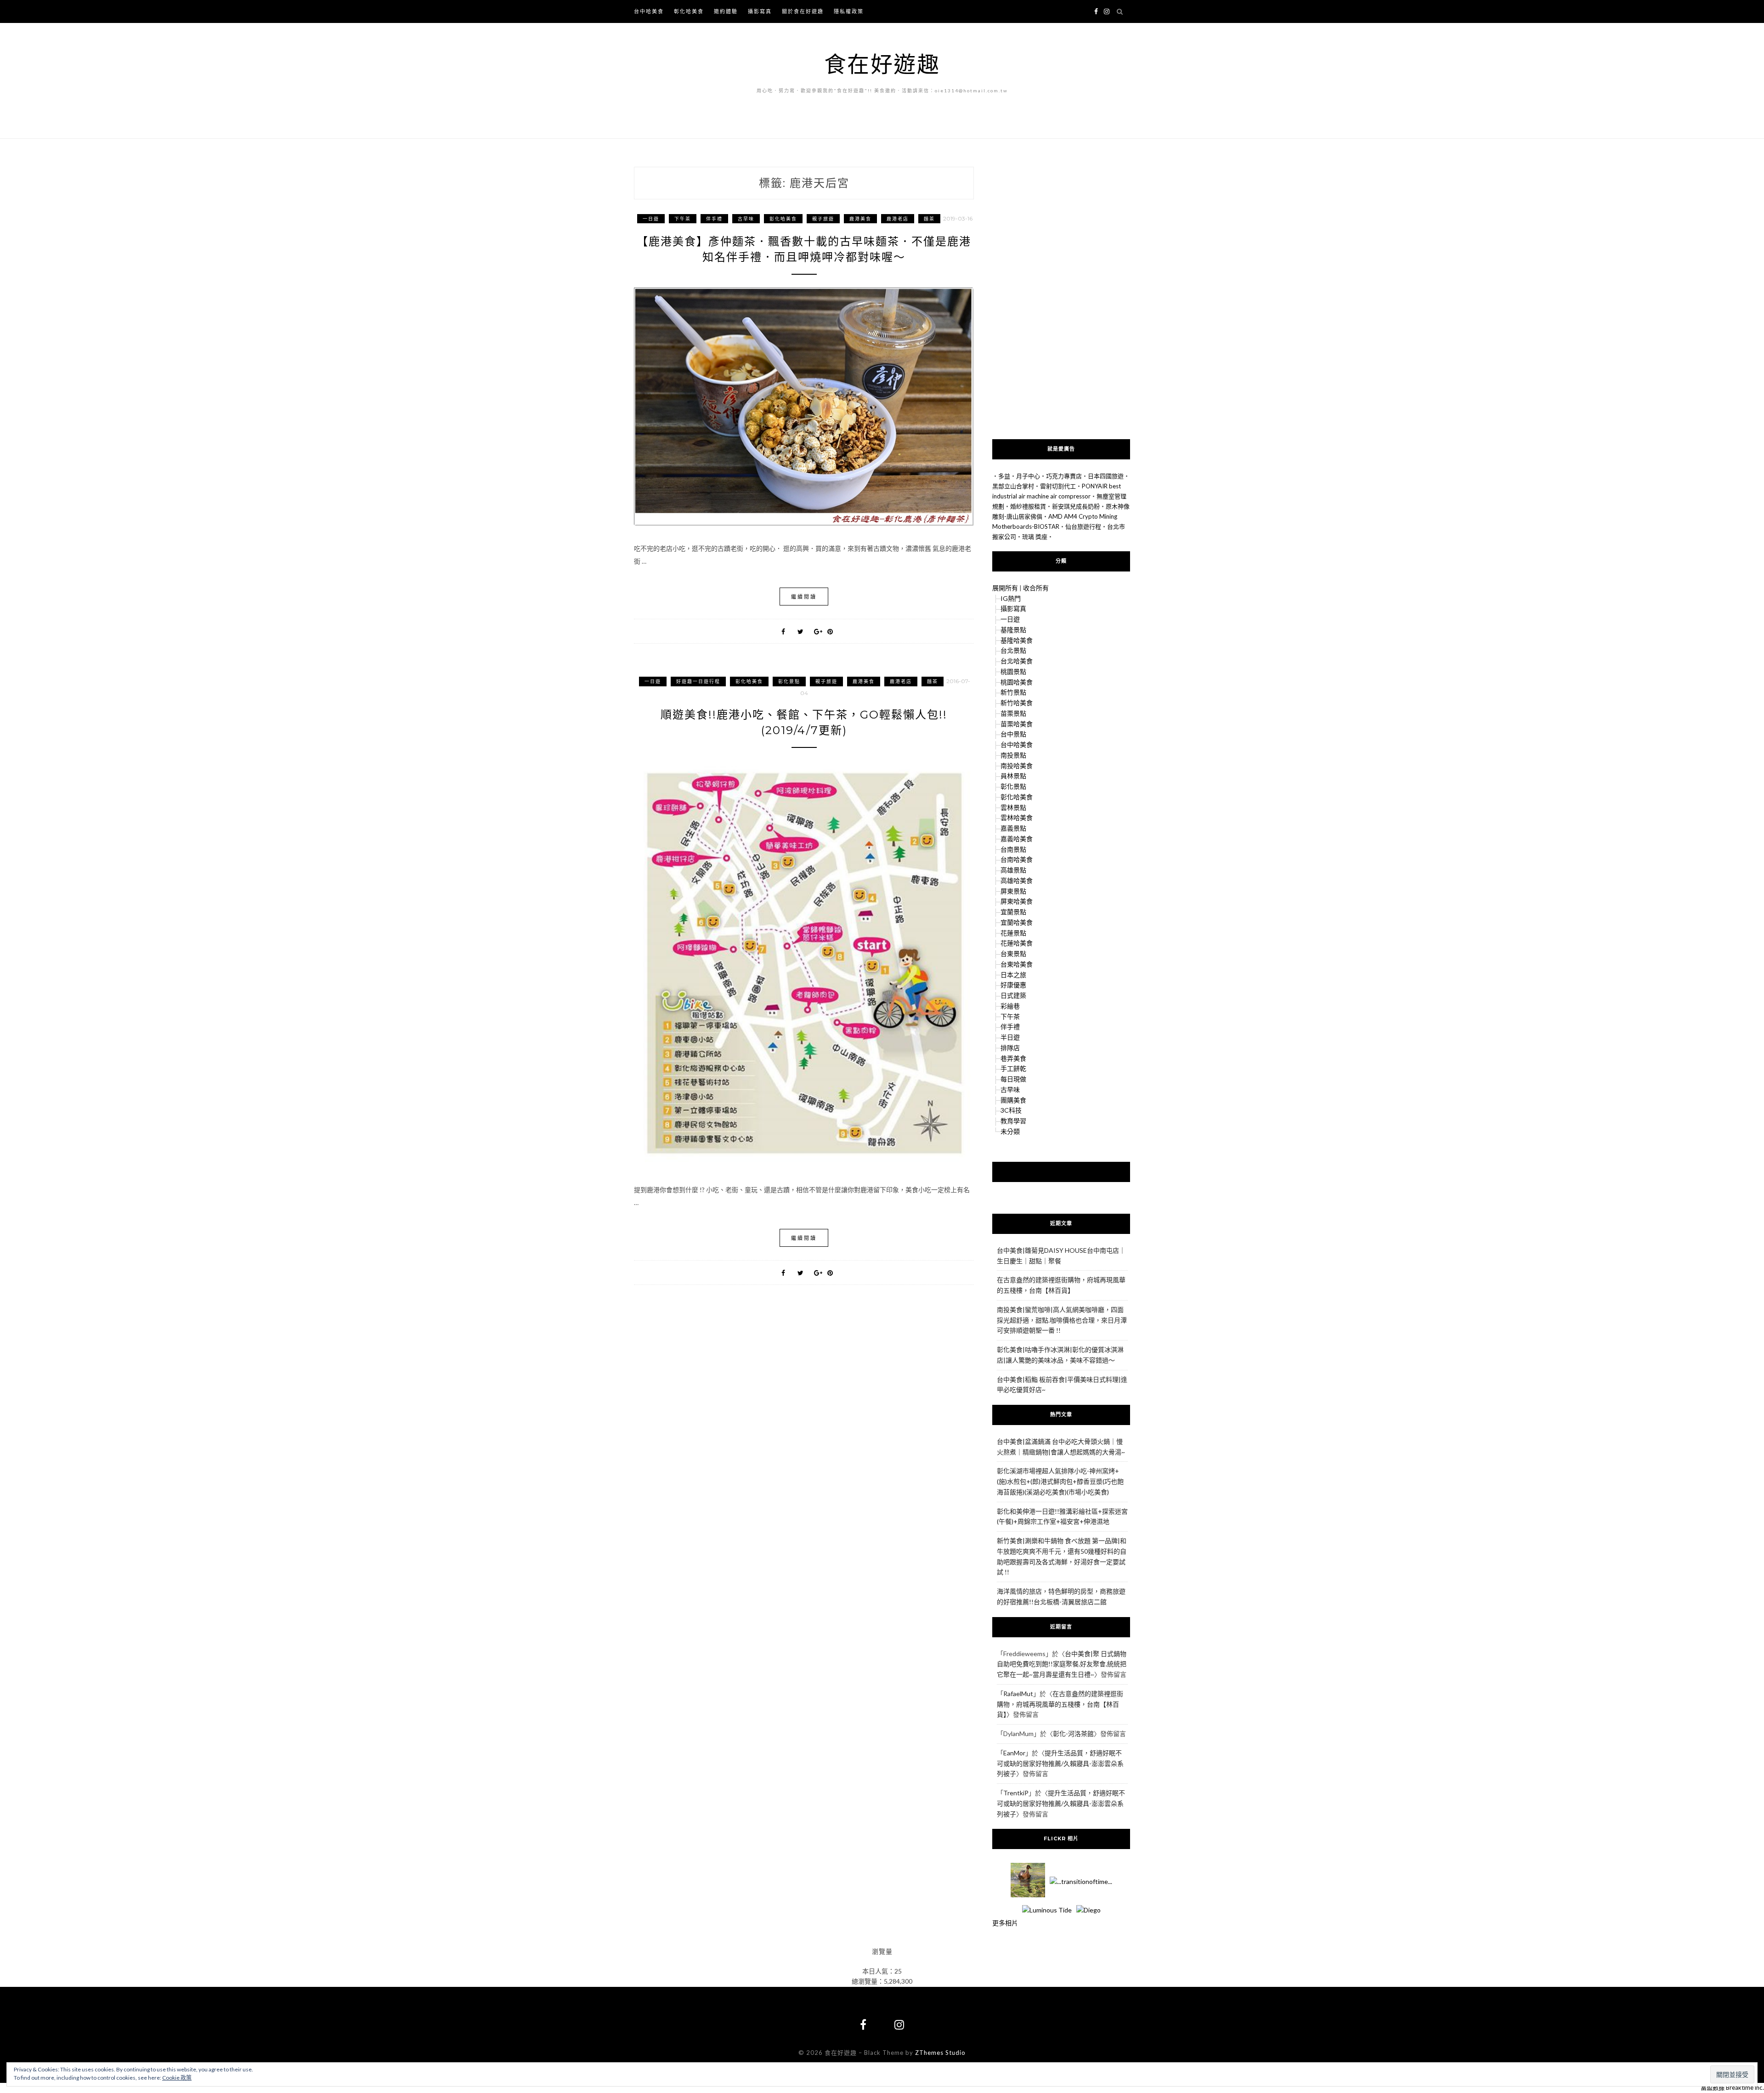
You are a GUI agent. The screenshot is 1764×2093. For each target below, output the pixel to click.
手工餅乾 (1013, 1068)
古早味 (746, 219)
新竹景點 (1013, 692)
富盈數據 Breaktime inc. (1732, 2087)
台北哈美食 (1017, 661)
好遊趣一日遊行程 (698, 681)
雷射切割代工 (1058, 486)
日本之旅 (1013, 975)
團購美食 (1013, 1100)
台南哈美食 (1017, 859)
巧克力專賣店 (1064, 476)
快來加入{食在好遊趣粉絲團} (1061, 1171)
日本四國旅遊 (1106, 476)
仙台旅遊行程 (1083, 526)
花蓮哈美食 (1017, 943)
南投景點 (1013, 755)
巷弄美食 (1013, 1058)
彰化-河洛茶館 (1073, 1734)
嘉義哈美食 (1017, 839)
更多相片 (1005, 1923)
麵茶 (929, 219)
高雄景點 (1013, 870)
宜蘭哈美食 (1017, 922)
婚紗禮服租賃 (1028, 506)
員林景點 (1013, 776)
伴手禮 (714, 219)
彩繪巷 (1010, 1006)
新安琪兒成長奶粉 (1076, 506)
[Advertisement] (1061, 297)
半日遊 (1010, 1037)
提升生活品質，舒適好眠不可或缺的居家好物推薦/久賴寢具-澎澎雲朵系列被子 (1060, 1763)
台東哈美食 (1017, 964)
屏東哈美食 (1017, 901)
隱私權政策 (849, 11)
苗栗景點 (1013, 713)
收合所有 (1036, 588)
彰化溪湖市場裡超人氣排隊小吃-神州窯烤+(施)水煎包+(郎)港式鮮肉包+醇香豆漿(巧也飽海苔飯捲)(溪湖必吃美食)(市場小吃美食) (1060, 1481)
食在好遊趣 (882, 64)
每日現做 (1013, 1079)
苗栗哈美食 (1017, 724)
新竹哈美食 (1017, 703)
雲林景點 (1013, 807)
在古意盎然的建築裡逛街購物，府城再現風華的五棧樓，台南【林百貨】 (1060, 1704)
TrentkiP (1016, 1793)
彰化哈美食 (689, 11)
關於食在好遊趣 (803, 11)
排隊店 (1010, 1048)
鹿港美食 (860, 219)
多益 (1004, 476)
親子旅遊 (823, 219)
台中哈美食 (649, 11)
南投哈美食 (1017, 766)
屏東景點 (1013, 891)
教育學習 (1013, 1121)
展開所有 (1005, 588)
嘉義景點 (1013, 828)
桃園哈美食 (1017, 682)
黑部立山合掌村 (1013, 486)
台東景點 (1013, 953)
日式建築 (1013, 995)
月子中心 (1028, 476)
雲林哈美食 (1017, 817)
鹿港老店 (898, 219)
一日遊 (651, 219)
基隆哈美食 (1017, 640)
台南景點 (1013, 849)
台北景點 (1013, 650)
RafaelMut (1018, 1694)
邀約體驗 (726, 11)
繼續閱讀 (804, 597)
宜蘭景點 (1013, 912)
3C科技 (1011, 1110)
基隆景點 (1013, 630)
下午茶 (683, 219)
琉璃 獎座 (1035, 537)
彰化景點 (789, 681)
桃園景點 (1013, 671)
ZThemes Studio (940, 2053)
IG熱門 (1011, 598)
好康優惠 (1013, 985)
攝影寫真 (760, 11)
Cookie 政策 (177, 2078)
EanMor (1014, 1753)
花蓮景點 (1013, 933)
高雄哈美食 (1017, 880)
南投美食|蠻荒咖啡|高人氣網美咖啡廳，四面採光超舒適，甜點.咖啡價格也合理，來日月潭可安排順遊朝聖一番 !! (1062, 1320)
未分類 (1010, 1131)
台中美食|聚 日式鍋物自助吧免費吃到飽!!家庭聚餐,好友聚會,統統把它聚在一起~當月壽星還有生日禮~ (1062, 1664)
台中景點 (1013, 734)
